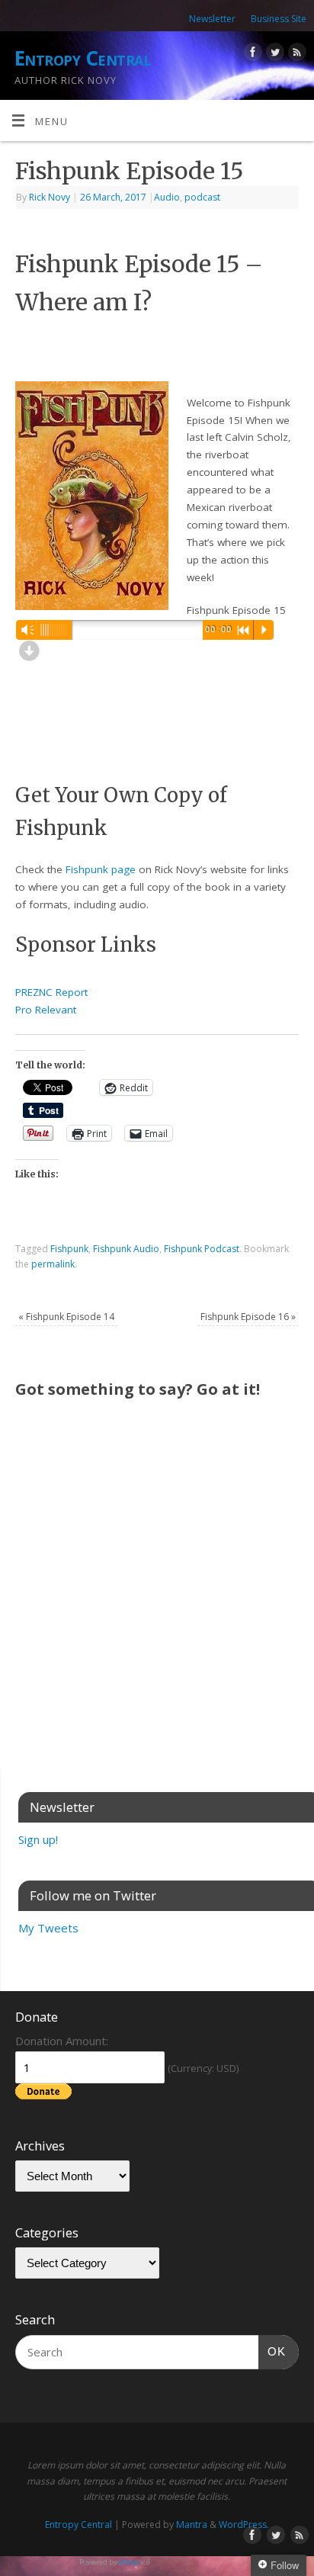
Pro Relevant (46, 1010)
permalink (53, 1264)
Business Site (279, 19)
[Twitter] (273, 55)
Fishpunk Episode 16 (248, 1317)
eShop (129, 2562)
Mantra (192, 2525)
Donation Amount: (62, 2041)
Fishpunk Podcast (202, 1249)
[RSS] (295, 55)
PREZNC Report (51, 992)
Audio (167, 197)
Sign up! (38, 1839)
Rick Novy (50, 197)
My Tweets (48, 1928)
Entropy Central (83, 58)
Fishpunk (69, 1249)
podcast (202, 197)
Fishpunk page (101, 869)
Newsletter (212, 19)
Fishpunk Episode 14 (66, 1317)
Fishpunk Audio (126, 1249)
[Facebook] (251, 55)
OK (272, 2351)
